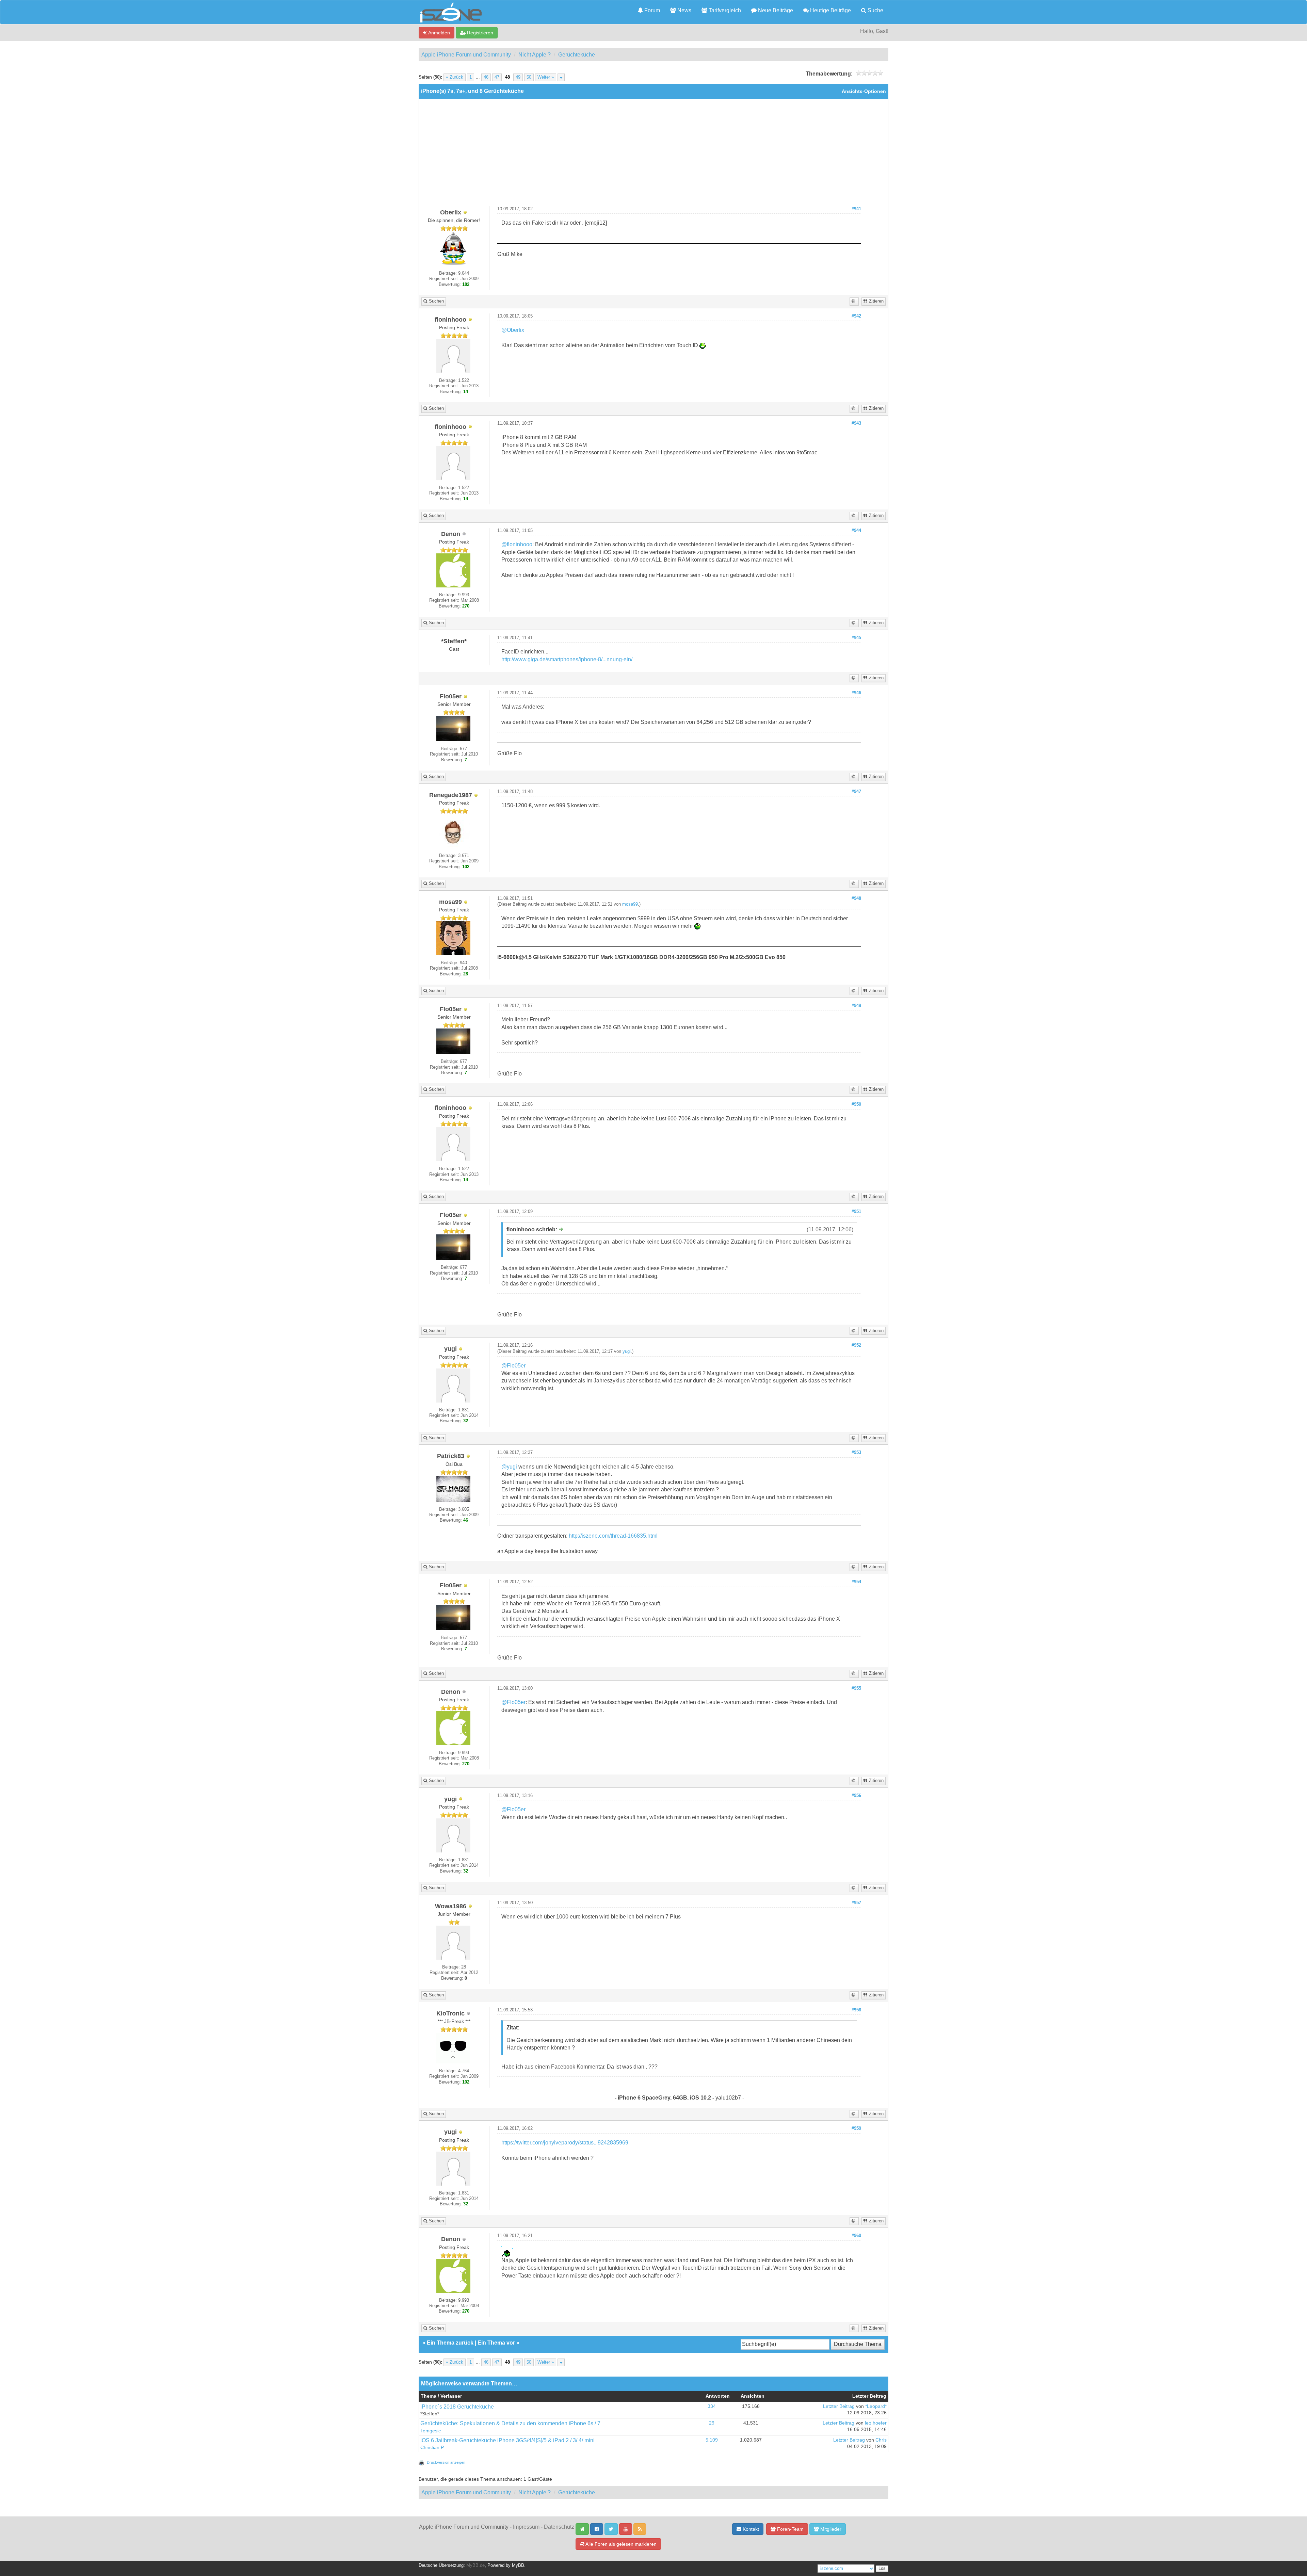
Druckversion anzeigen (446, 2462)
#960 (856, 2236)
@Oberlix (513, 330)
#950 (856, 1104)
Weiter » (546, 77)
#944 (856, 531)
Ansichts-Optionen (864, 91)
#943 (856, 423)
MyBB (518, 2565)
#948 (856, 898)
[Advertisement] (653, 155)
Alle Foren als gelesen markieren (620, 2544)
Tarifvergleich (724, 10)
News (684, 10)
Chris (881, 2440)
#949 (856, 1006)
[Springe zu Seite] (561, 77)
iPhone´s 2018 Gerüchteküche (457, 2407)
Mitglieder (830, 2529)
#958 (856, 2010)
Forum (651, 10)
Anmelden (439, 33)
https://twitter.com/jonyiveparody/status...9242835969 (565, 2143)
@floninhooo (517, 544)
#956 (856, 1796)
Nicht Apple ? (535, 55)
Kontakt (750, 2529)
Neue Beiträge (775, 10)
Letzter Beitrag (839, 2406)
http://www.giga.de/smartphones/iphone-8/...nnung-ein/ (567, 659)
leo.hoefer (876, 2423)
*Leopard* (876, 2406)
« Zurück (455, 77)
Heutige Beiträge (830, 10)
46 (486, 77)
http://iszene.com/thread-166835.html (613, 1536)
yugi (627, 1351)
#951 (856, 1212)
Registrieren (479, 33)
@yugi (509, 1467)
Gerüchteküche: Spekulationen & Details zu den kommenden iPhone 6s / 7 (510, 2423)
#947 (856, 792)
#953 (856, 1453)
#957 (856, 1903)
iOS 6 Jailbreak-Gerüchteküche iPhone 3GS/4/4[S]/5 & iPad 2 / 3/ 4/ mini (507, 2440)
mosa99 (630, 904)
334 (712, 2406)
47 (497, 77)
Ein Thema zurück (450, 2343)
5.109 (712, 2440)
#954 (856, 1582)
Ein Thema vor (496, 2343)
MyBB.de (475, 2565)
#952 (856, 1345)
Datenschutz (559, 2527)
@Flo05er (513, 1366)
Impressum (526, 2527)
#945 (856, 638)
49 (518, 77)
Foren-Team (790, 2529)
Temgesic (431, 2431)
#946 (856, 693)
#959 (856, 2128)
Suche (875, 10)
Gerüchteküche (577, 55)
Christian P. (432, 2448)
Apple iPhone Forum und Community (466, 55)
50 (529, 77)
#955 (856, 1688)
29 (712, 2423)
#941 (856, 209)
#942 (856, 316)
